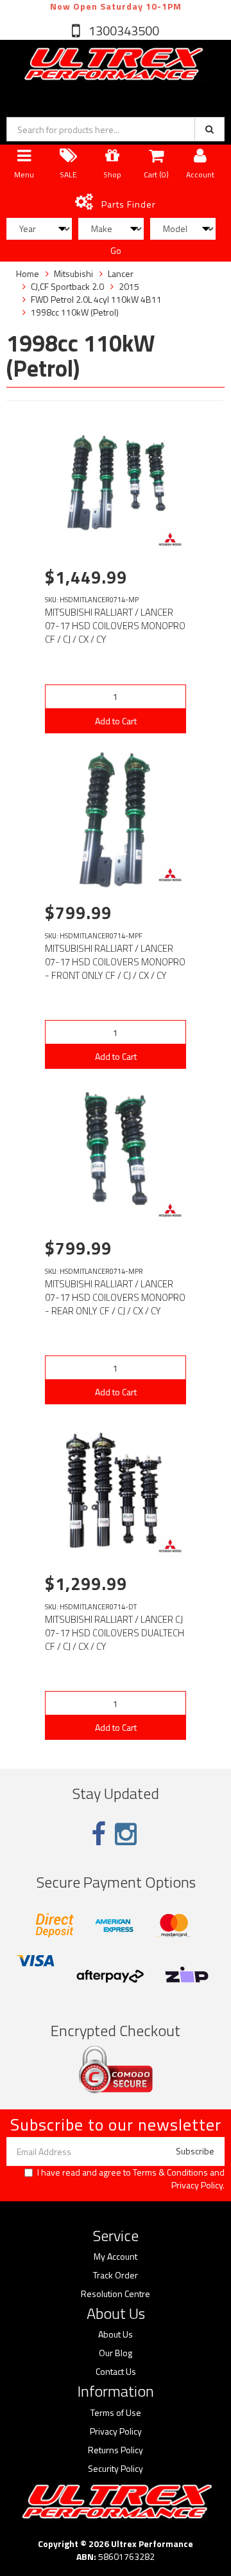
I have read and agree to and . (131, 2179)
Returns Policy (116, 2450)
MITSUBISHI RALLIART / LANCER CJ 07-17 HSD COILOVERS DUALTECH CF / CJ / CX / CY (115, 1633)
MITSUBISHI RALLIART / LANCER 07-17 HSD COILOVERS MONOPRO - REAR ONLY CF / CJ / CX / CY (115, 1297)
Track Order (116, 2275)
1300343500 (123, 31)
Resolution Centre (116, 2294)
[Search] (210, 129)
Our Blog (116, 2353)
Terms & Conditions (170, 2172)
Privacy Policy (197, 2185)
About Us (116, 2334)
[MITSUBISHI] (170, 539)
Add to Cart (116, 721)
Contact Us (116, 2372)
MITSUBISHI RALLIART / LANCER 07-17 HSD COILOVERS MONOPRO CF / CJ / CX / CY (115, 626)
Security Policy (116, 2469)
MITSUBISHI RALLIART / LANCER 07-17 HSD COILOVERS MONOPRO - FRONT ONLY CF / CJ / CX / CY (115, 962)
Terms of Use (116, 2413)
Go (116, 250)
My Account (116, 2257)
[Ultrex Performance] (112, 65)
